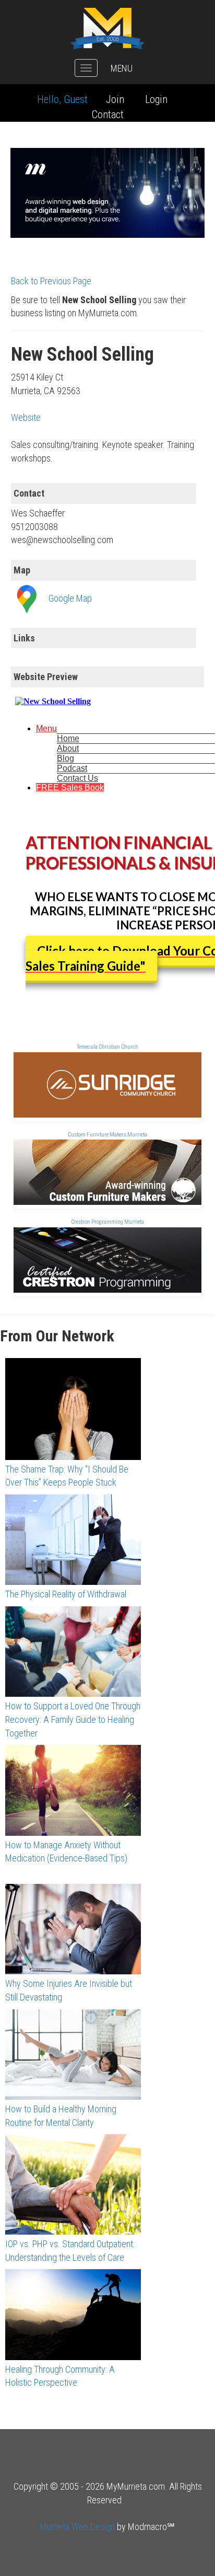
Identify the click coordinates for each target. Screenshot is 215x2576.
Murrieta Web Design (77, 2527)
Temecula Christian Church (107, 1047)
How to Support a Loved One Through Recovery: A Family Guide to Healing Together (73, 1719)
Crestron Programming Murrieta (107, 1222)
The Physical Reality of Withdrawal (66, 1594)
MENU (122, 68)
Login (156, 99)
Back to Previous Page (51, 281)
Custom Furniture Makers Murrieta (107, 1135)
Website (26, 417)
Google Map (70, 598)
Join (115, 99)
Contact (108, 114)
